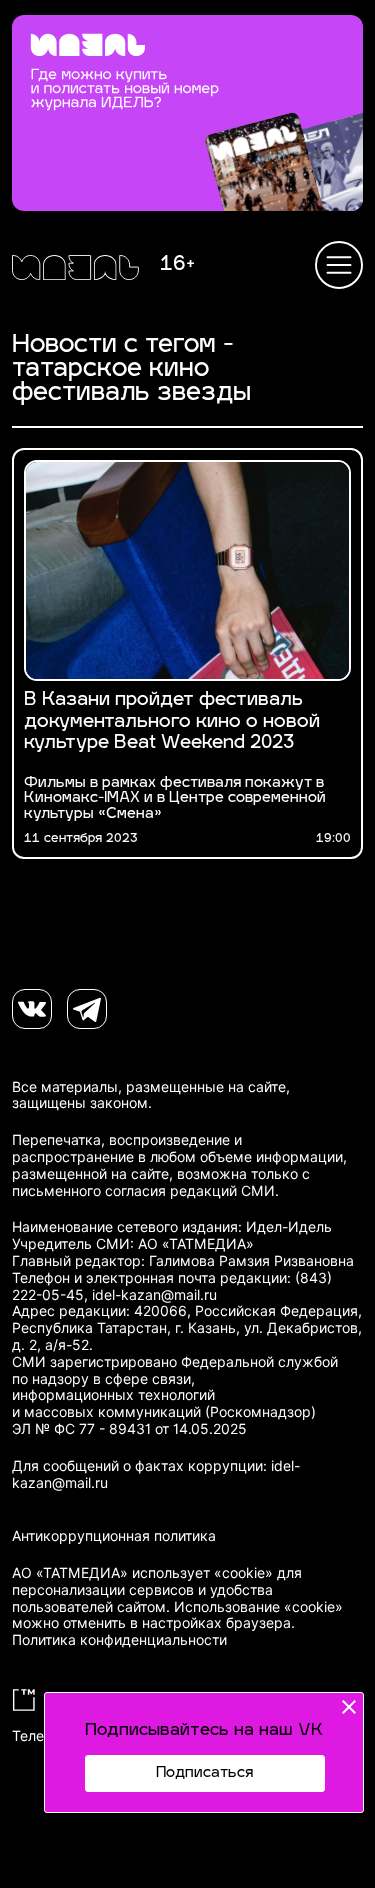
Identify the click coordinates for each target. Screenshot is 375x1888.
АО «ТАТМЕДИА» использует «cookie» (142, 1573)
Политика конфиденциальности (119, 1640)
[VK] (32, 1009)
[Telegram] (87, 1009)
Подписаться (204, 1773)
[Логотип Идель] (75, 270)
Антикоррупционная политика (114, 1536)
